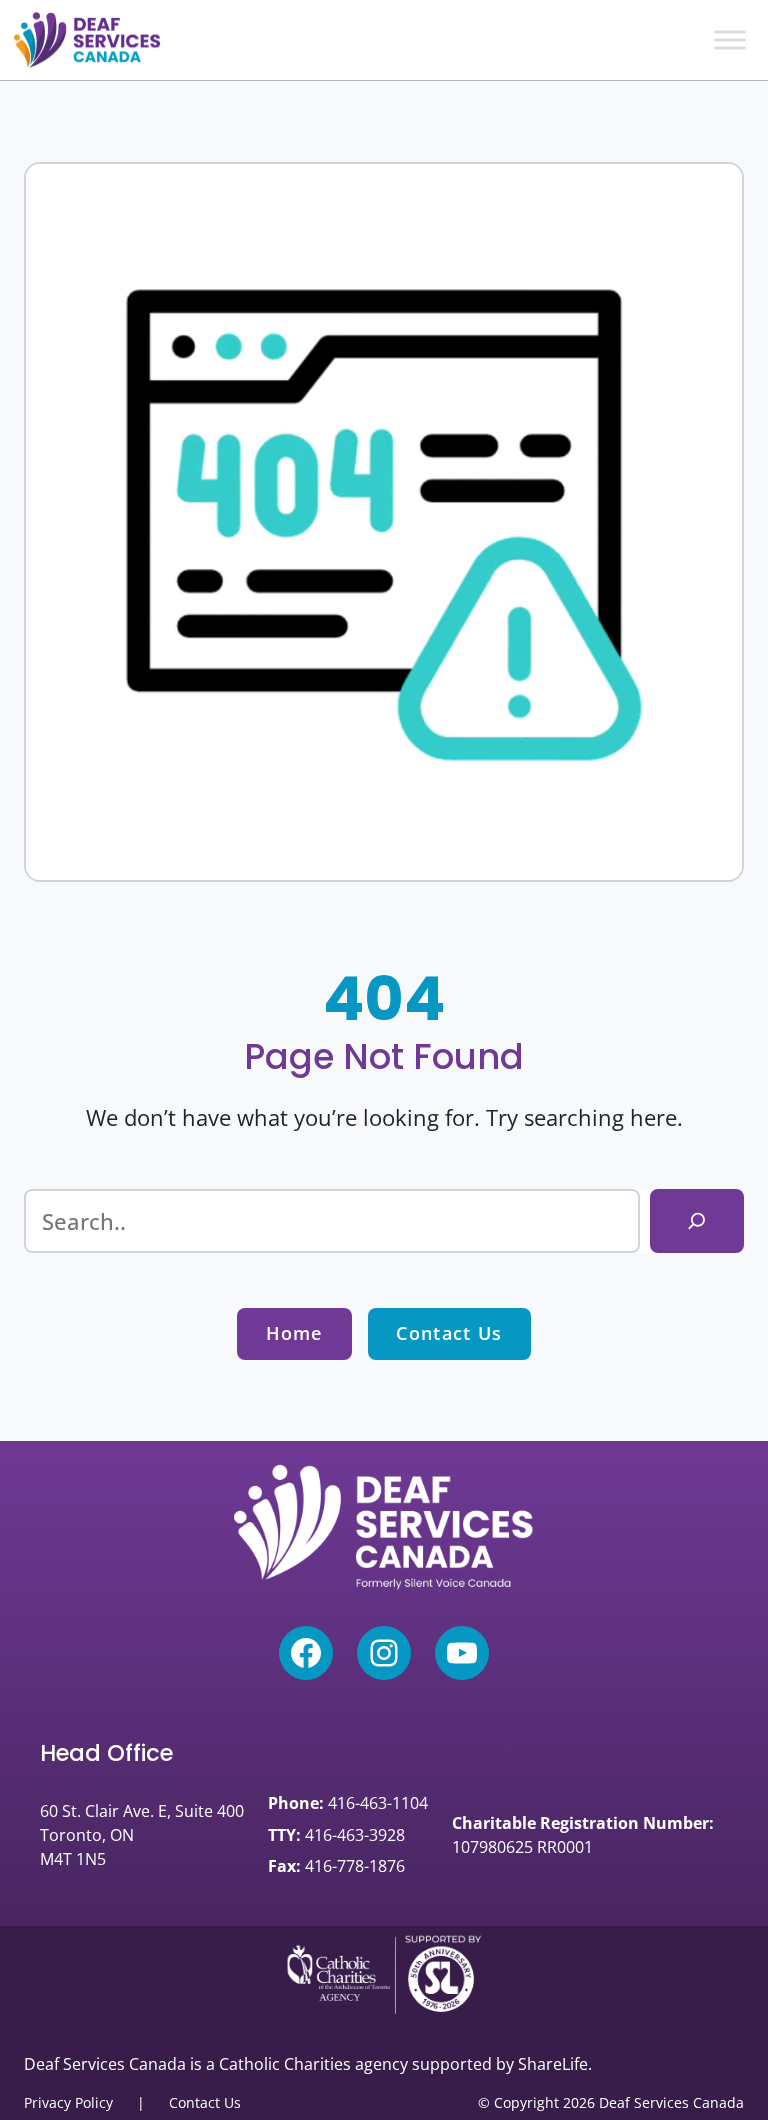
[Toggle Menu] (730, 39)
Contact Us (449, 1333)
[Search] (697, 1221)
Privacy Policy (68, 2102)
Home (294, 1333)
